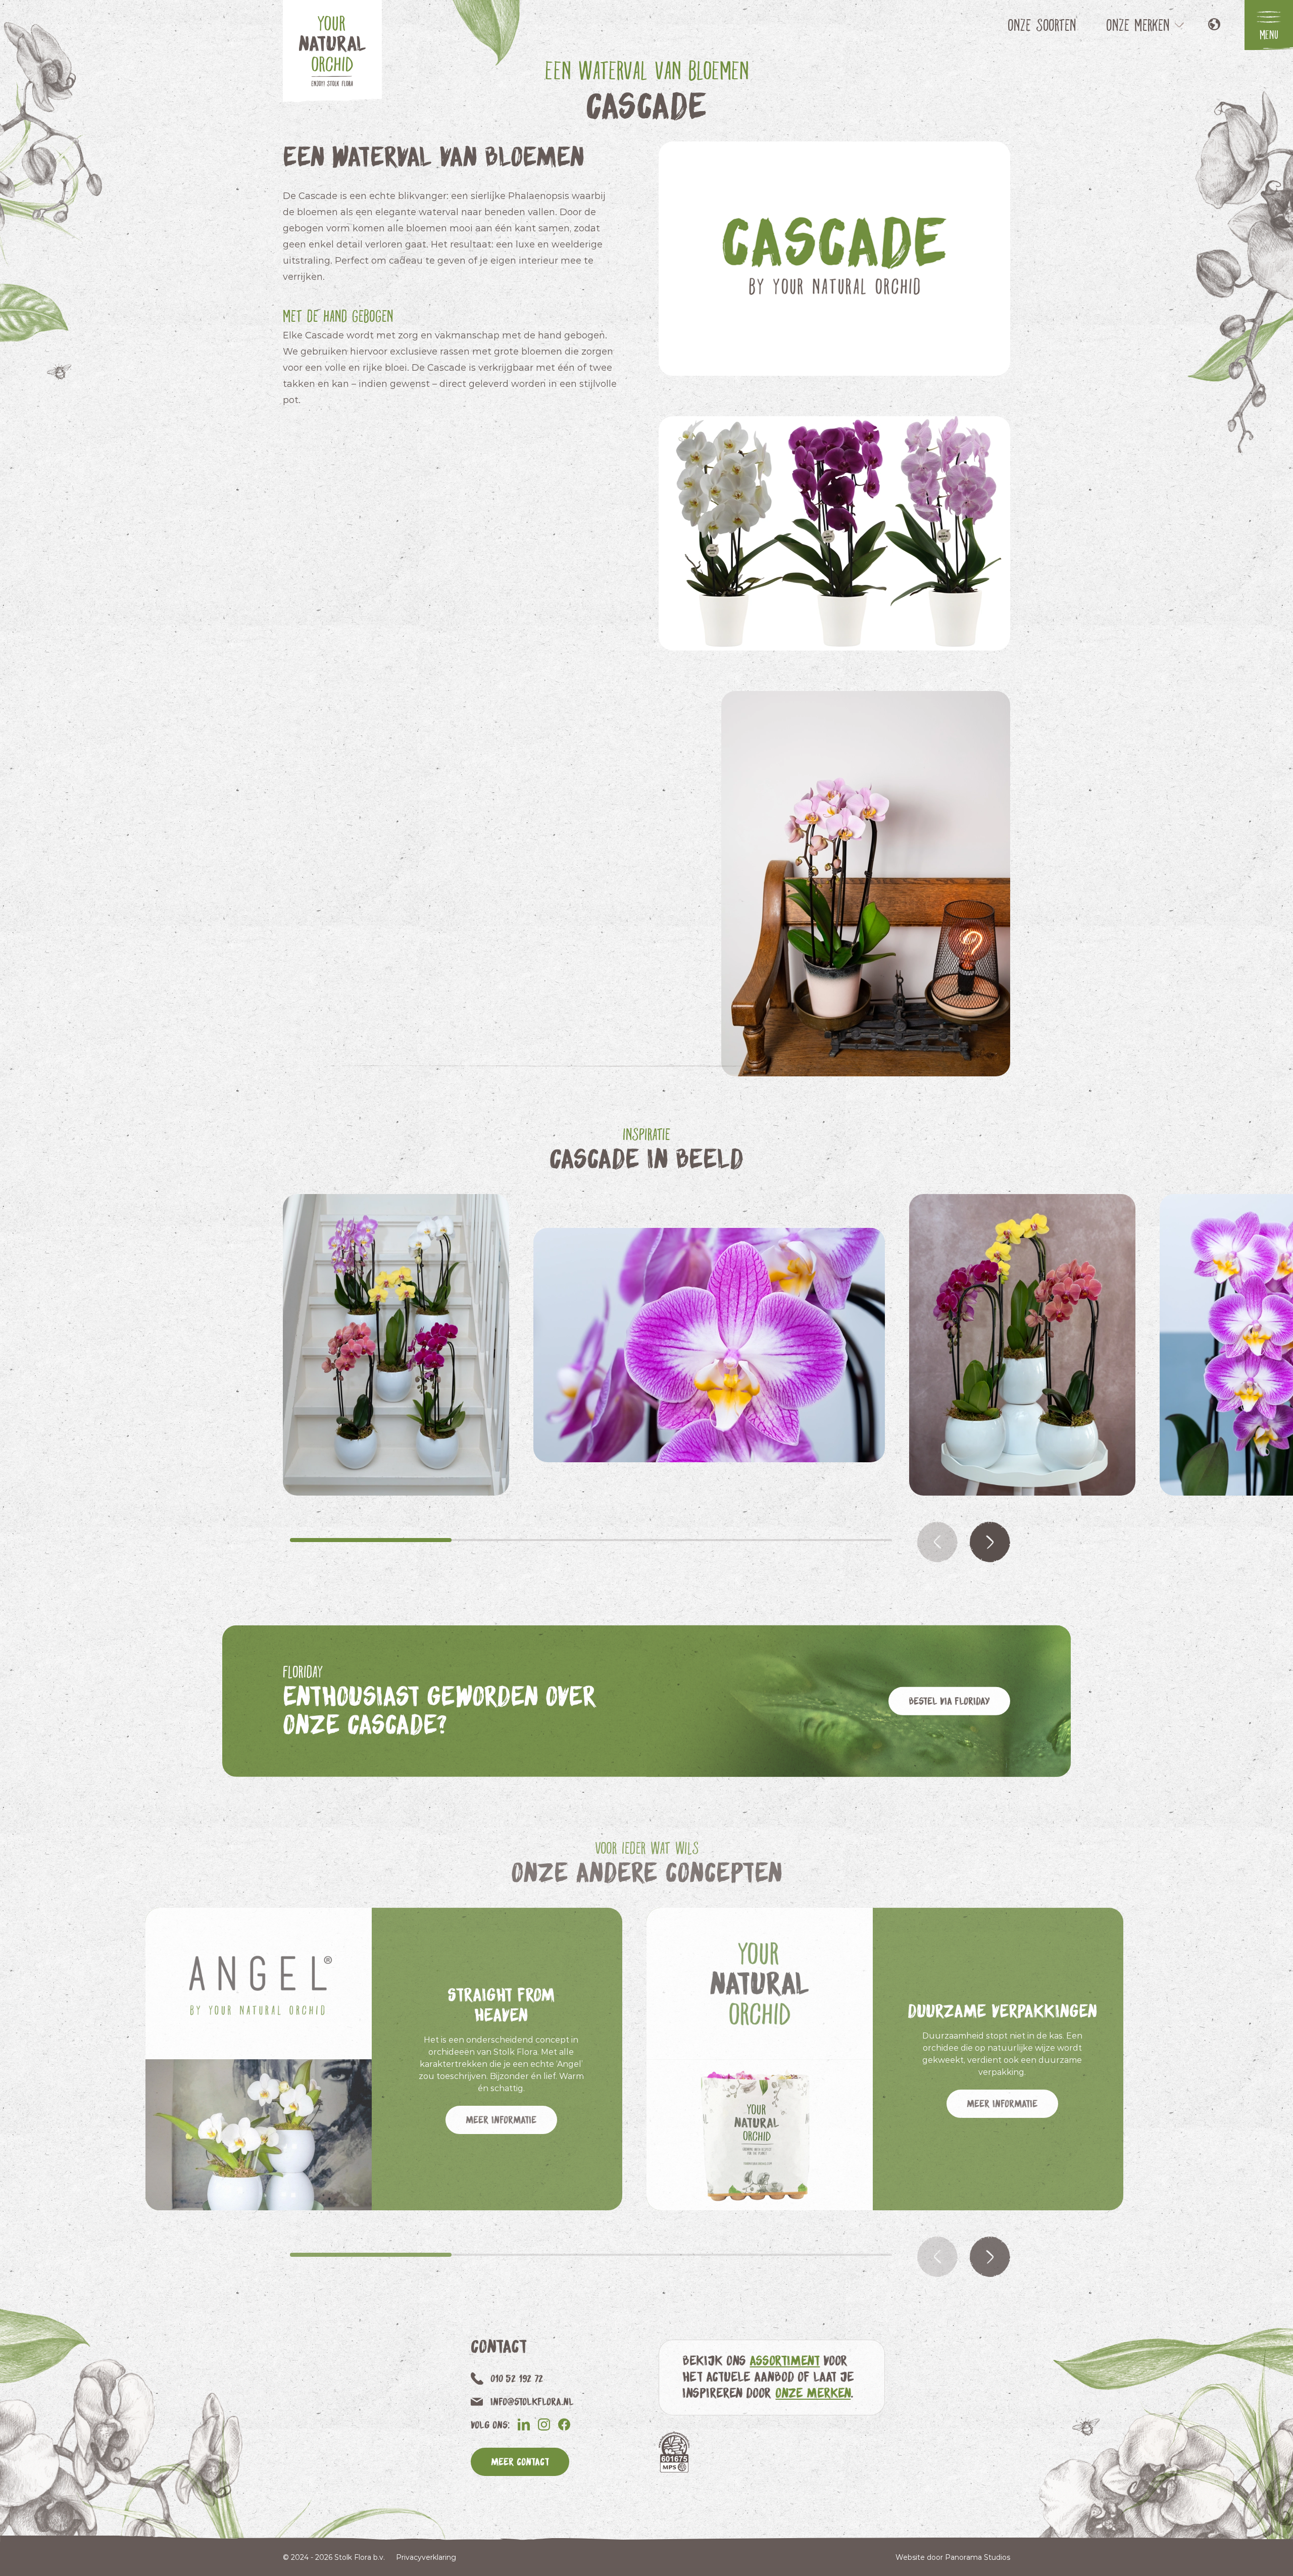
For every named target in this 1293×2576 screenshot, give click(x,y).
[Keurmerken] (674, 2452)
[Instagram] (544, 2424)
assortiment (785, 2360)
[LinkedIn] (524, 2424)
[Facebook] (564, 2424)
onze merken (813, 2392)
